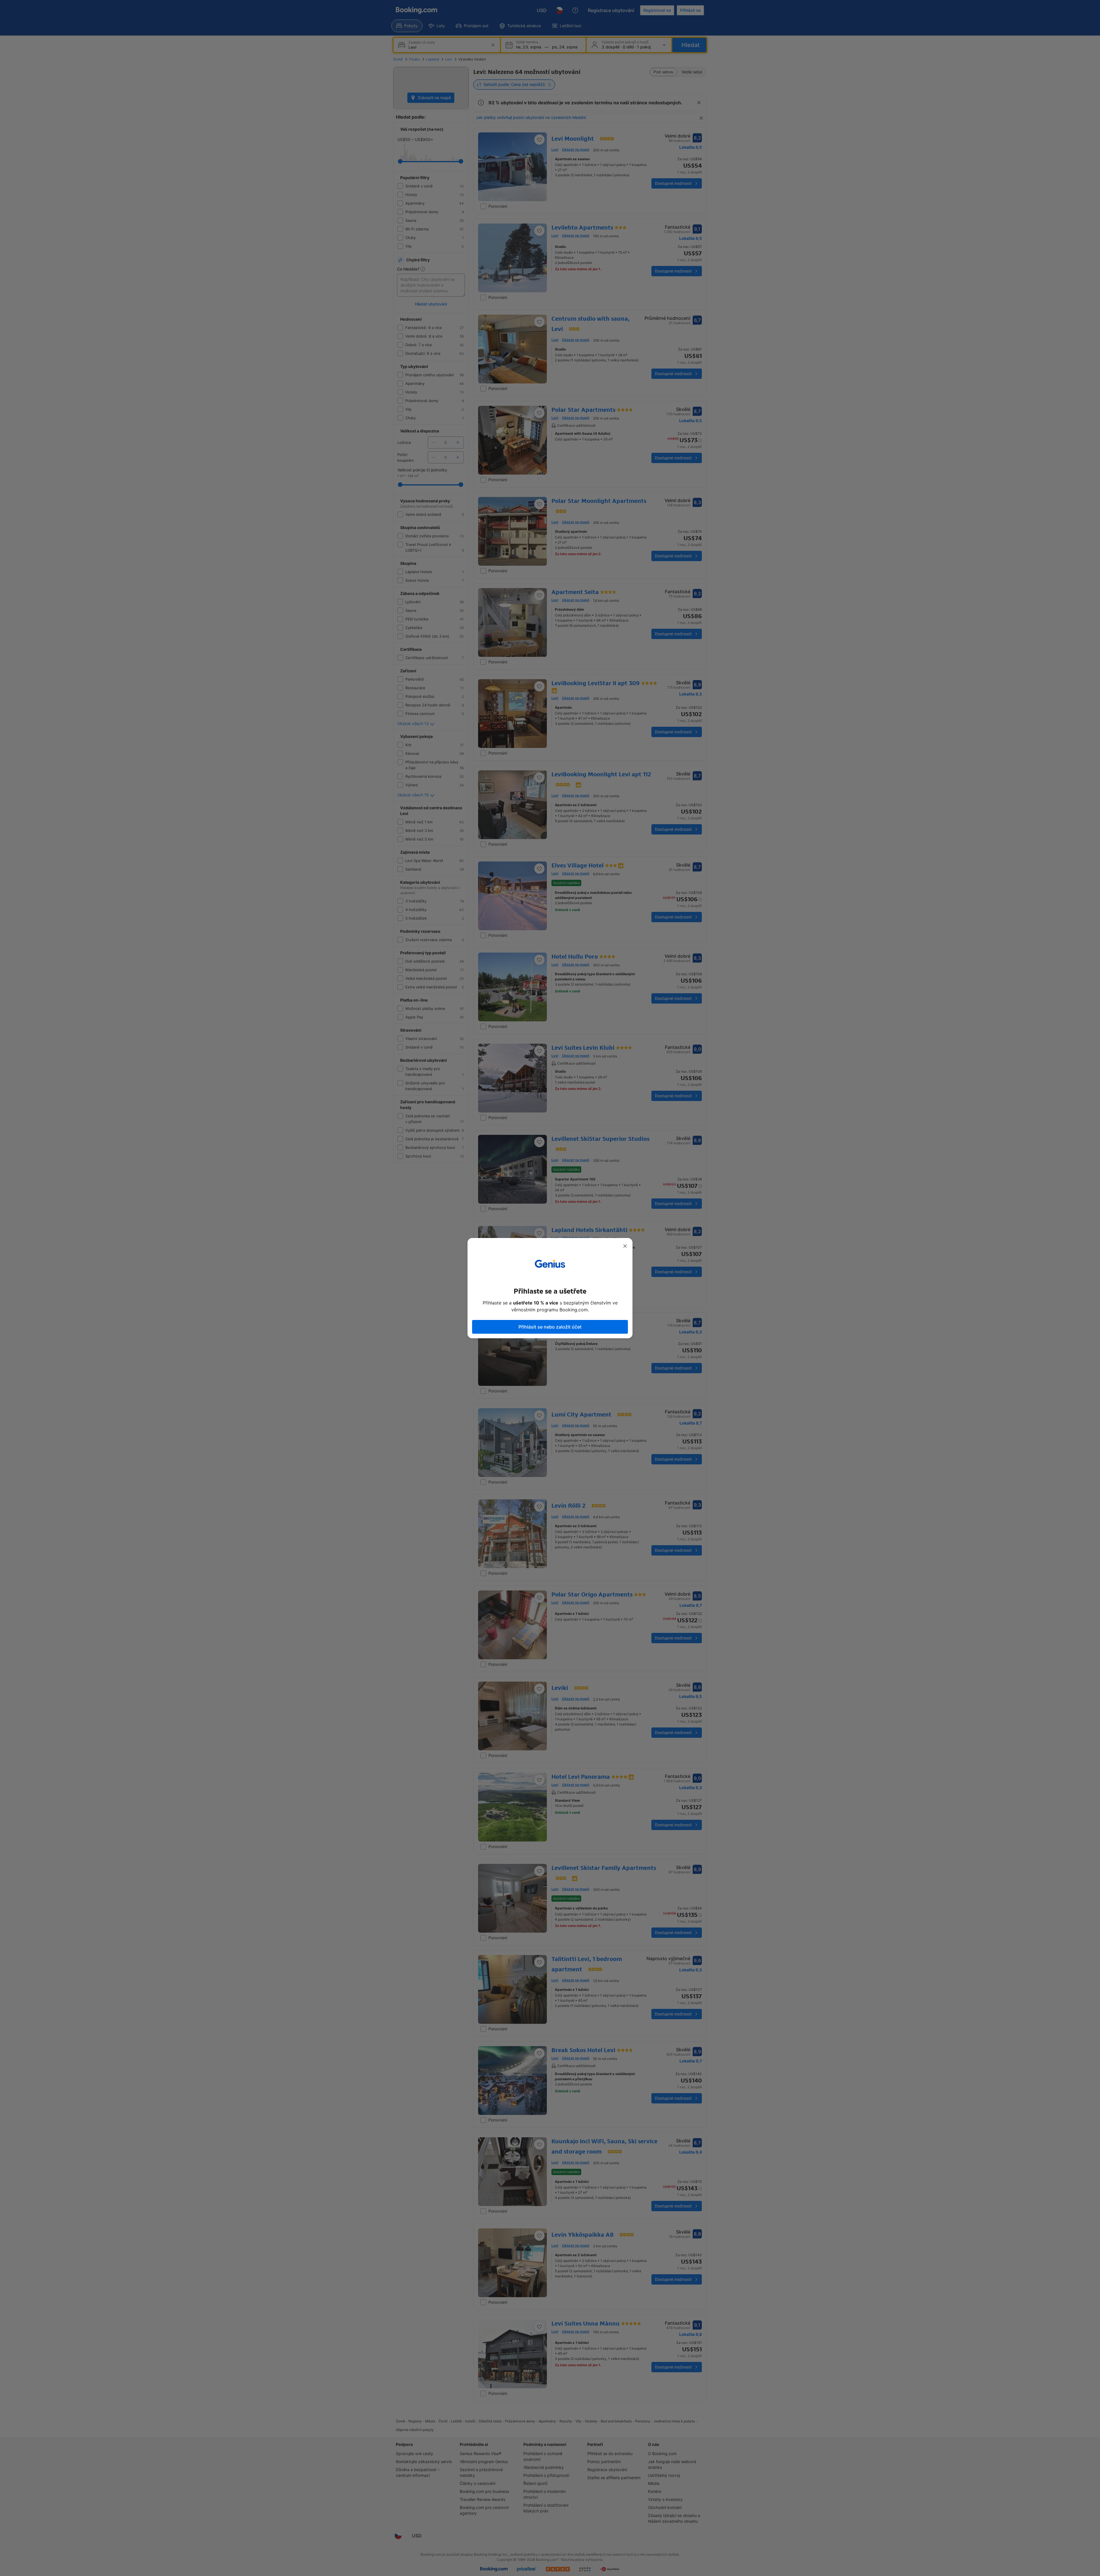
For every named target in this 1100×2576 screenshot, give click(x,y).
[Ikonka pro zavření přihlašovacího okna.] (625, 1246)
